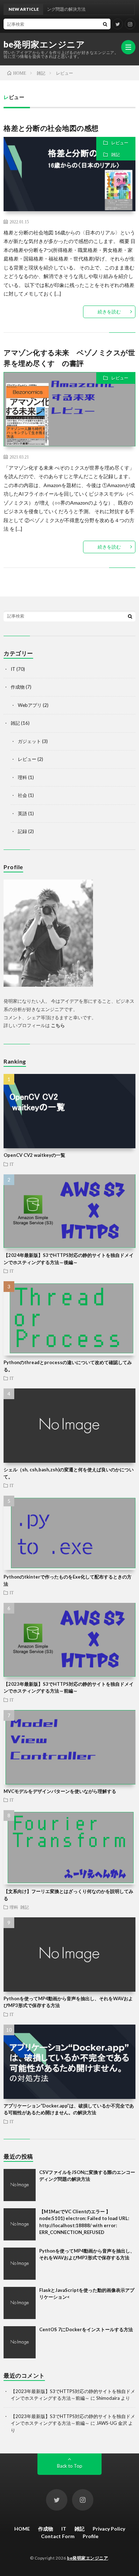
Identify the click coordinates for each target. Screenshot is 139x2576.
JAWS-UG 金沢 (112, 2423)
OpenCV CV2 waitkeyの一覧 (34, 1155)
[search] (105, 24)
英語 (22, 813)
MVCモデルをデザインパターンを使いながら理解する (60, 1791)
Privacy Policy (109, 2529)
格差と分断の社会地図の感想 (51, 128)
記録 (22, 831)
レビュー (120, 143)
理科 (22, 777)
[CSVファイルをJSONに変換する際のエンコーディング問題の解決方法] (20, 2185)
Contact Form (58, 2536)
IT (13, 669)
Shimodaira (108, 2398)
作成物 (18, 687)
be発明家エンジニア (44, 44)
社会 (22, 795)
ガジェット (29, 741)
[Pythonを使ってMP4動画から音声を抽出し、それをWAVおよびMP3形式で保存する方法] (20, 2264)
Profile (91, 2536)
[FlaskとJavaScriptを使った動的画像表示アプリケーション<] (20, 2303)
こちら (58, 1025)
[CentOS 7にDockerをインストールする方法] (20, 2342)
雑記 (115, 155)
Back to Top (70, 2466)
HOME (22, 2529)
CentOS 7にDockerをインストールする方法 (86, 2329)
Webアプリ (30, 705)
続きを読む (109, 312)
